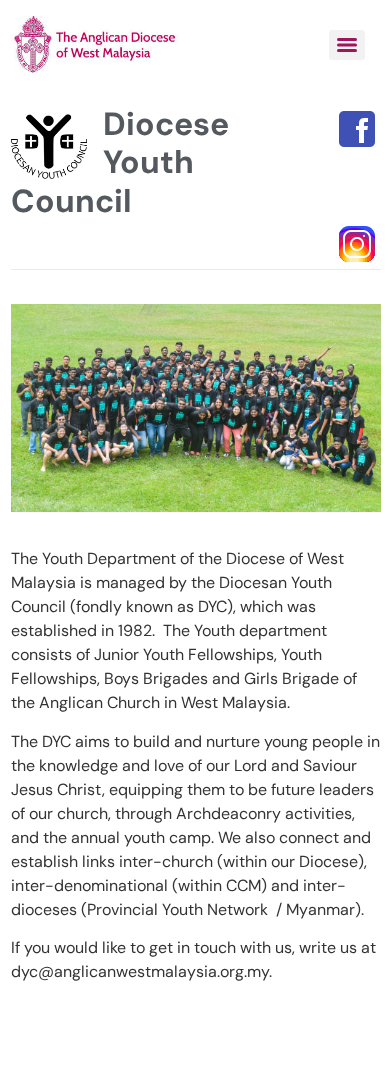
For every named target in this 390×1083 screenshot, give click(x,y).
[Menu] (347, 45)
